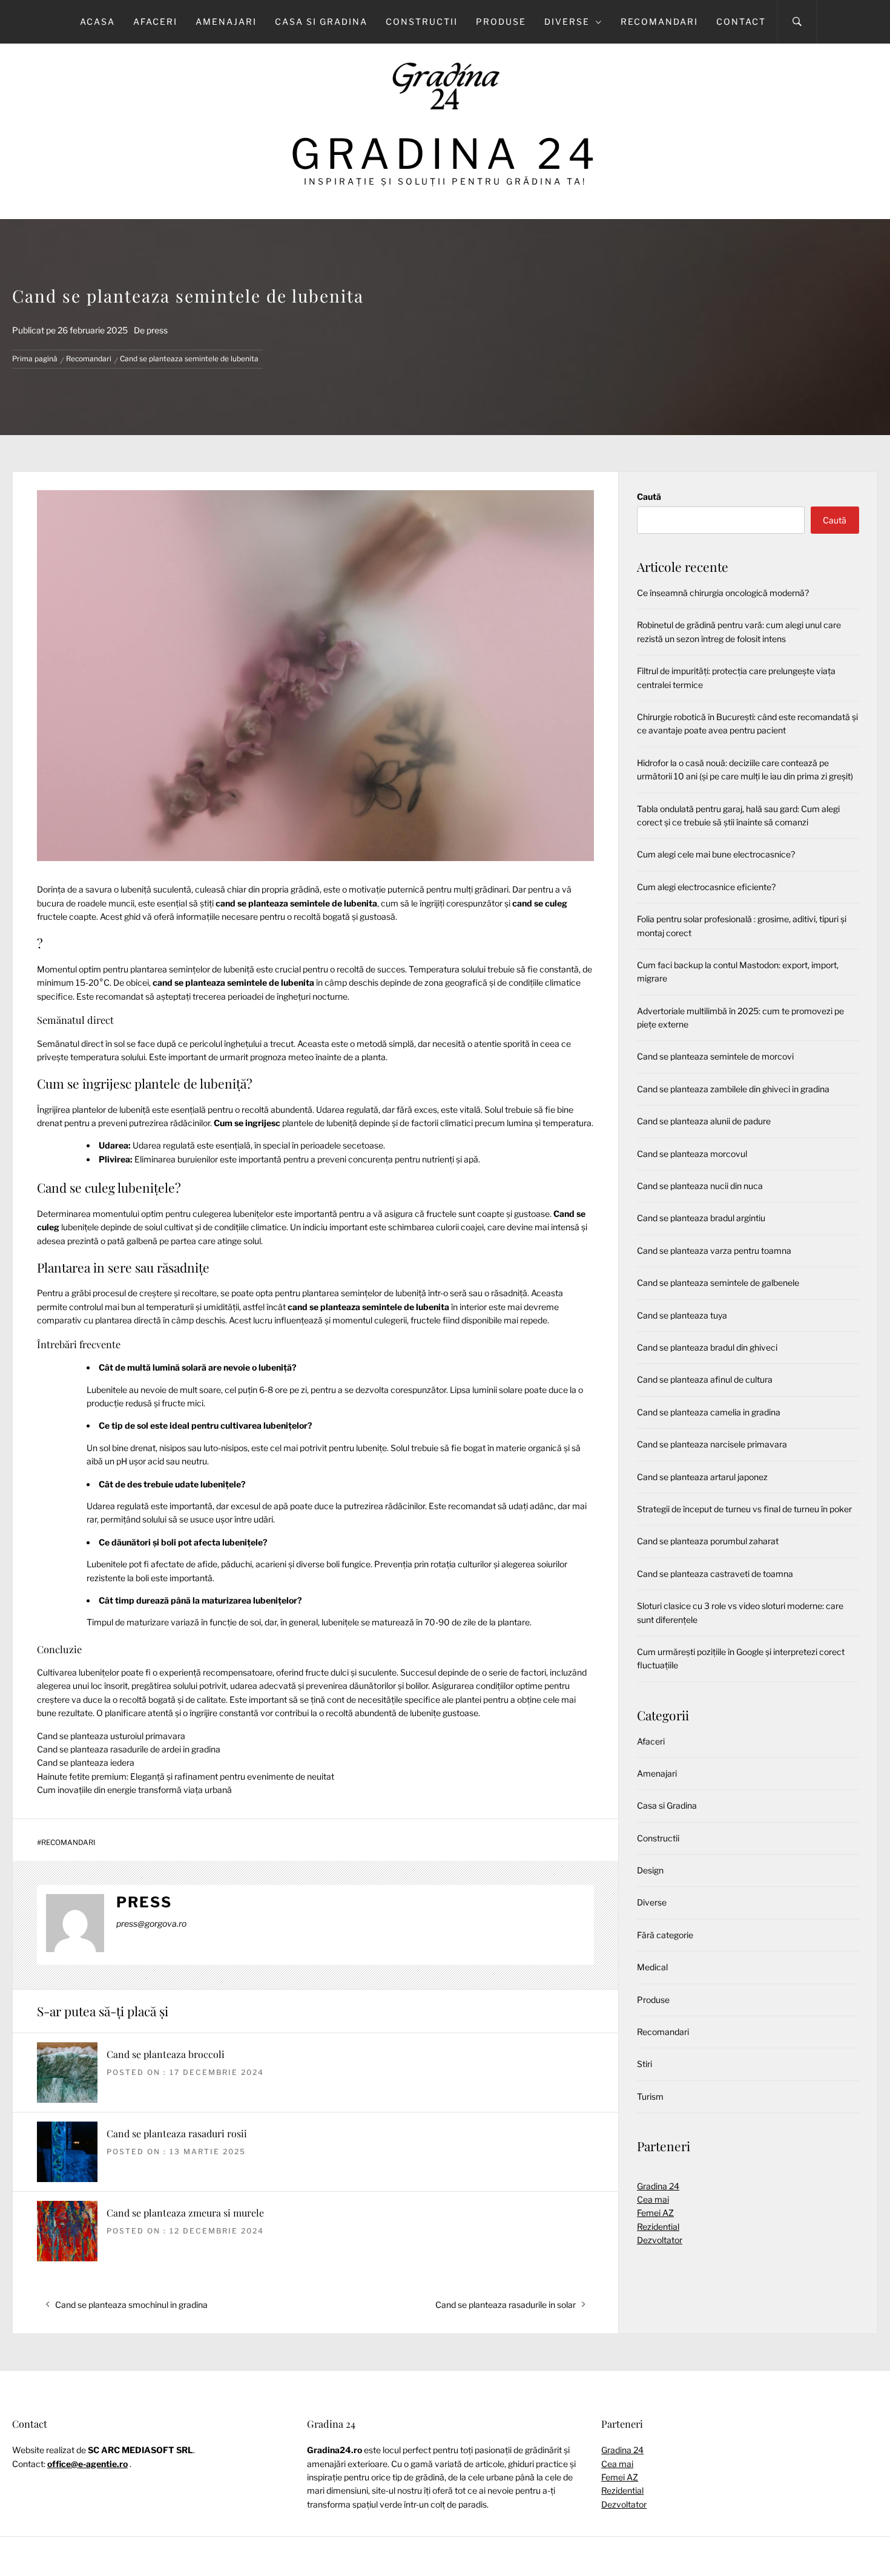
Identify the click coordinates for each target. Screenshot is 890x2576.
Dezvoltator (660, 2240)
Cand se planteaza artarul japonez (702, 1477)
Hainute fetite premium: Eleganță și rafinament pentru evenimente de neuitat (186, 1776)
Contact (741, 21)
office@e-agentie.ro (87, 2464)
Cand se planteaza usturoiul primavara (111, 1736)
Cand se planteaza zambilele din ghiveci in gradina (733, 1089)
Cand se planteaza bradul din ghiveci (707, 1347)
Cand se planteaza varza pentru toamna (714, 1250)
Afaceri (155, 21)
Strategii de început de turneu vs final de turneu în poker (744, 1509)
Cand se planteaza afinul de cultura (705, 1379)
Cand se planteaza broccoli (166, 2054)
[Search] (797, 22)
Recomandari (659, 21)
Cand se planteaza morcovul (692, 1154)
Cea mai (653, 2199)
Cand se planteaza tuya (682, 1315)
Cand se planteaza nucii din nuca (700, 1186)
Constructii (422, 21)
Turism (650, 2096)
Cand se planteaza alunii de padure (704, 1121)
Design (650, 1870)
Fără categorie (665, 1935)
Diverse (567, 21)
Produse (501, 21)
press (157, 330)
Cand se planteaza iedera (86, 1762)
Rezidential (658, 2227)
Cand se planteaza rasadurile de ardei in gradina (129, 1749)
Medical (652, 1967)
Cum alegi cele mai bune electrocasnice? (716, 854)
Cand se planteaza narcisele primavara (712, 1444)
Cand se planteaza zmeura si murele (185, 2213)
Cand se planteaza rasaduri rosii (177, 2133)
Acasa (97, 21)
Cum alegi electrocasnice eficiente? (706, 887)
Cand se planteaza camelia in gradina (709, 1412)
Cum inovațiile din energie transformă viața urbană (134, 1790)
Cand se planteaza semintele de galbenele (718, 1283)
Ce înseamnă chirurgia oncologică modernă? (723, 593)
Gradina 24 (445, 154)
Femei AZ (655, 2213)
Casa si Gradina (321, 21)
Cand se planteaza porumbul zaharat (708, 1541)
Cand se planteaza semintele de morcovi (715, 1056)
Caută (649, 497)
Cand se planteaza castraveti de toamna (715, 1574)
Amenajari (226, 21)
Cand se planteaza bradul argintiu (701, 1218)
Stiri (644, 2064)
